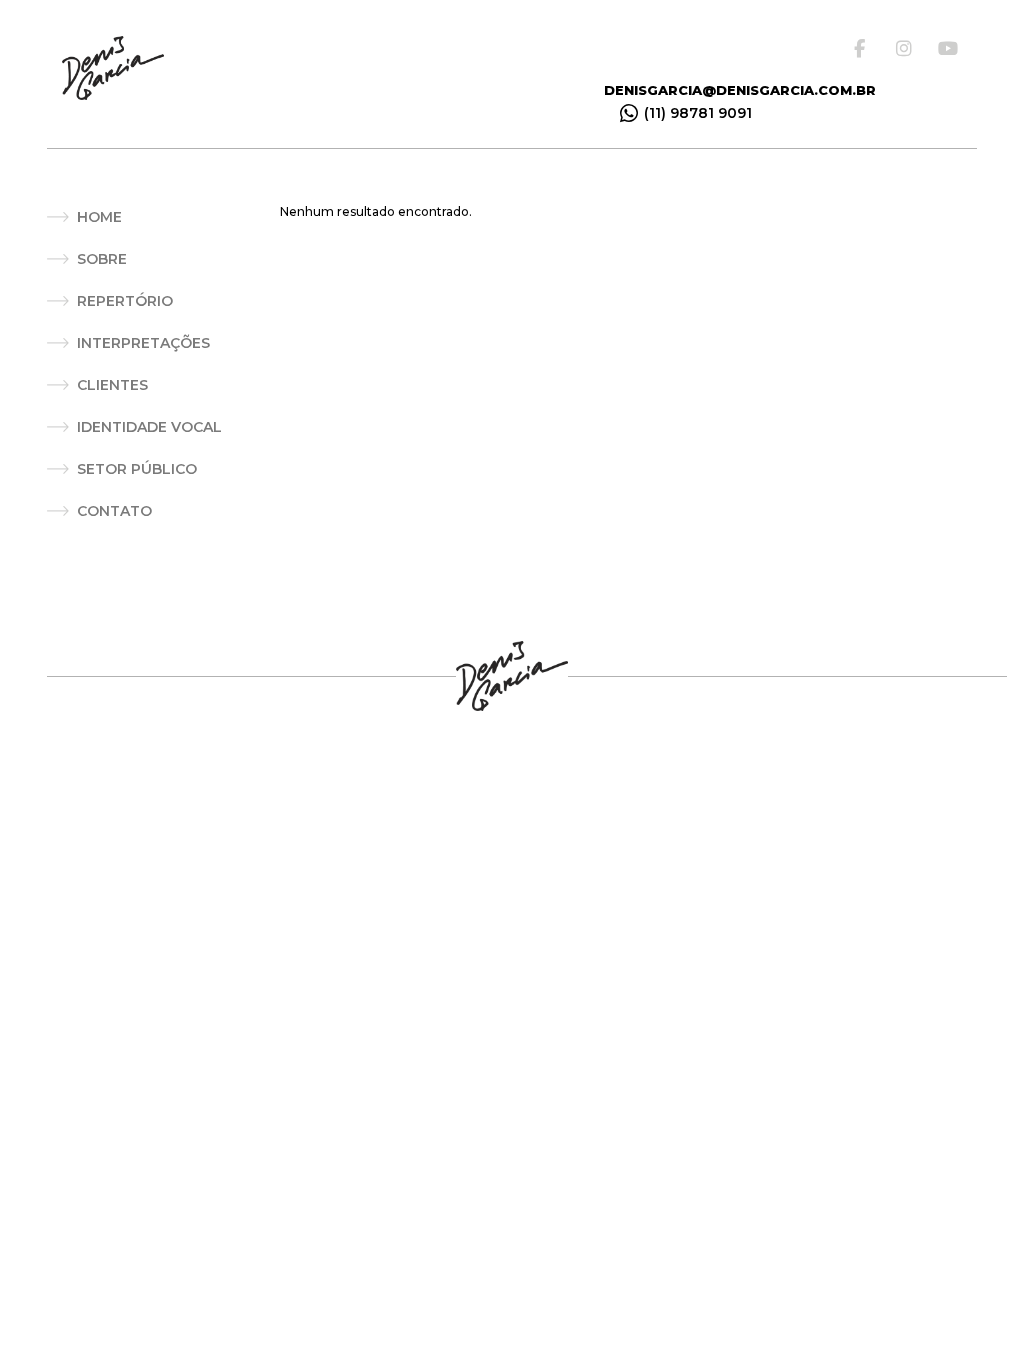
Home (99, 217)
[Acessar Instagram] (908, 48)
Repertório (125, 301)
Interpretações (143, 343)
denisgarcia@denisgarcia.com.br (740, 90)
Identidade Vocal (149, 427)
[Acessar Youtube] (950, 48)
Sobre (102, 259)
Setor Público (137, 469)
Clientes (112, 385)
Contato (114, 511)
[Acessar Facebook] (866, 48)
